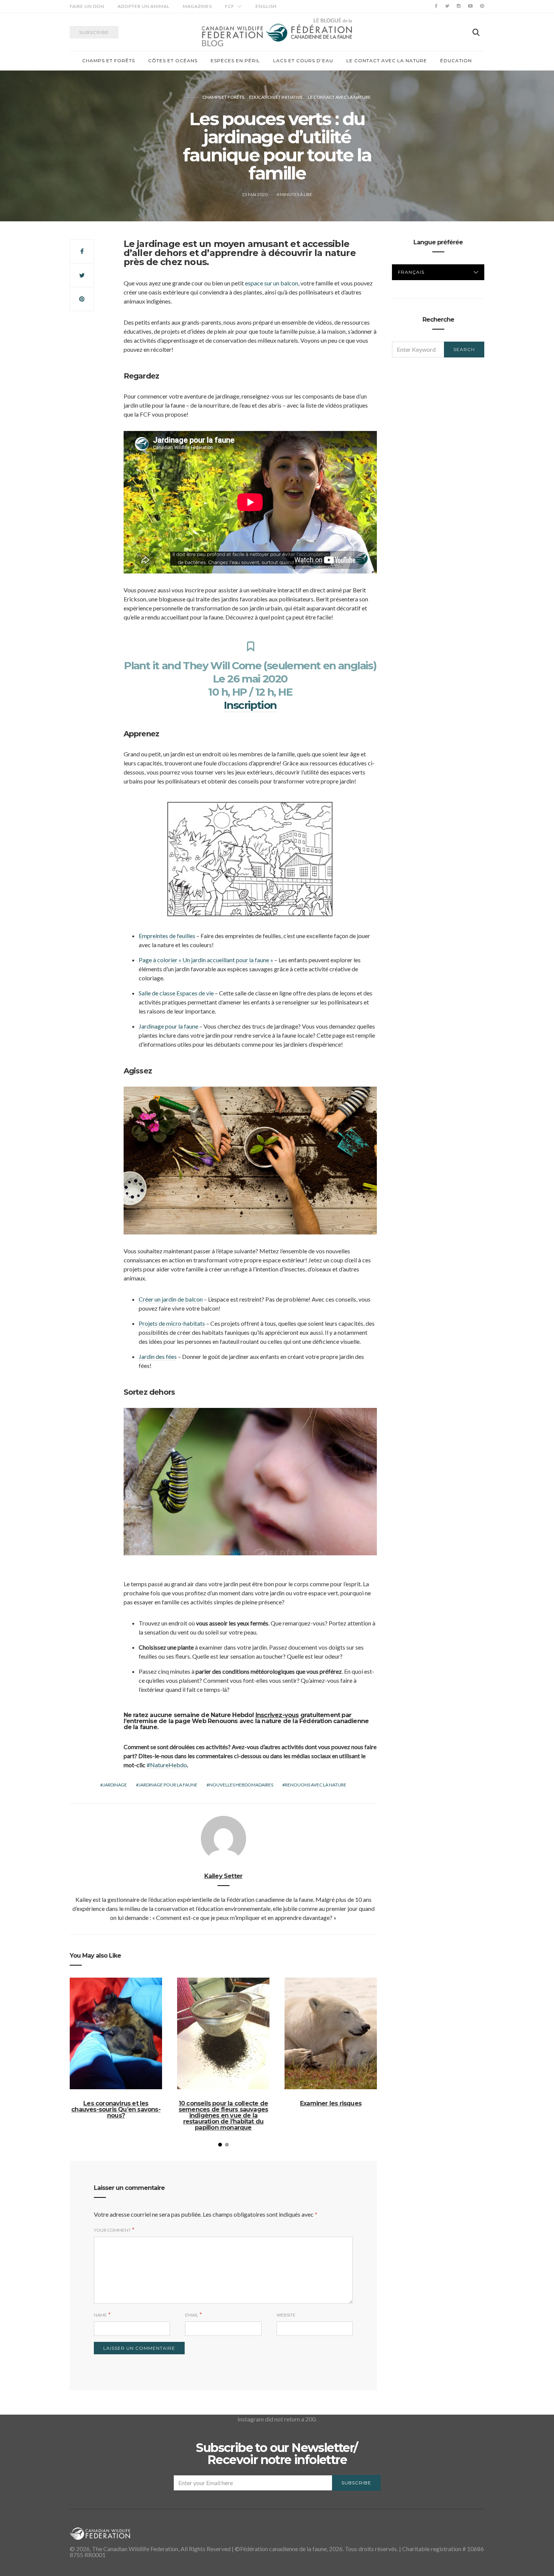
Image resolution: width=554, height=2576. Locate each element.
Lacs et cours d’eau (303, 61)
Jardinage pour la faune (168, 1026)
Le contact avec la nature (387, 61)
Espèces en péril (235, 61)
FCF (230, 6)
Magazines (197, 6)
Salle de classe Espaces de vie (176, 993)
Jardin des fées (158, 1356)
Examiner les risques (331, 2103)
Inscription (250, 705)
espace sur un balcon (272, 283)
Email (192, 2315)
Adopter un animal (144, 6)
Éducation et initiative (276, 97)
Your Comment (112, 2230)
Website (286, 2315)
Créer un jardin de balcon (171, 1299)
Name (100, 2315)
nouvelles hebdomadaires (241, 1785)
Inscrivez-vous (277, 1715)
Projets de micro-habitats (172, 1323)
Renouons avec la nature (316, 1785)
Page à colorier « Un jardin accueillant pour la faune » (206, 960)
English (266, 6)
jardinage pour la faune (168, 1785)
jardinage (115, 1785)
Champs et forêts (109, 61)
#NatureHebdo (167, 1765)
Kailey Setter (223, 1876)
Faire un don (87, 6)
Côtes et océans (173, 61)
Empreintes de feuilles (167, 936)
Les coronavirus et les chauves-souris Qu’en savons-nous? (116, 2109)
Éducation (456, 61)
